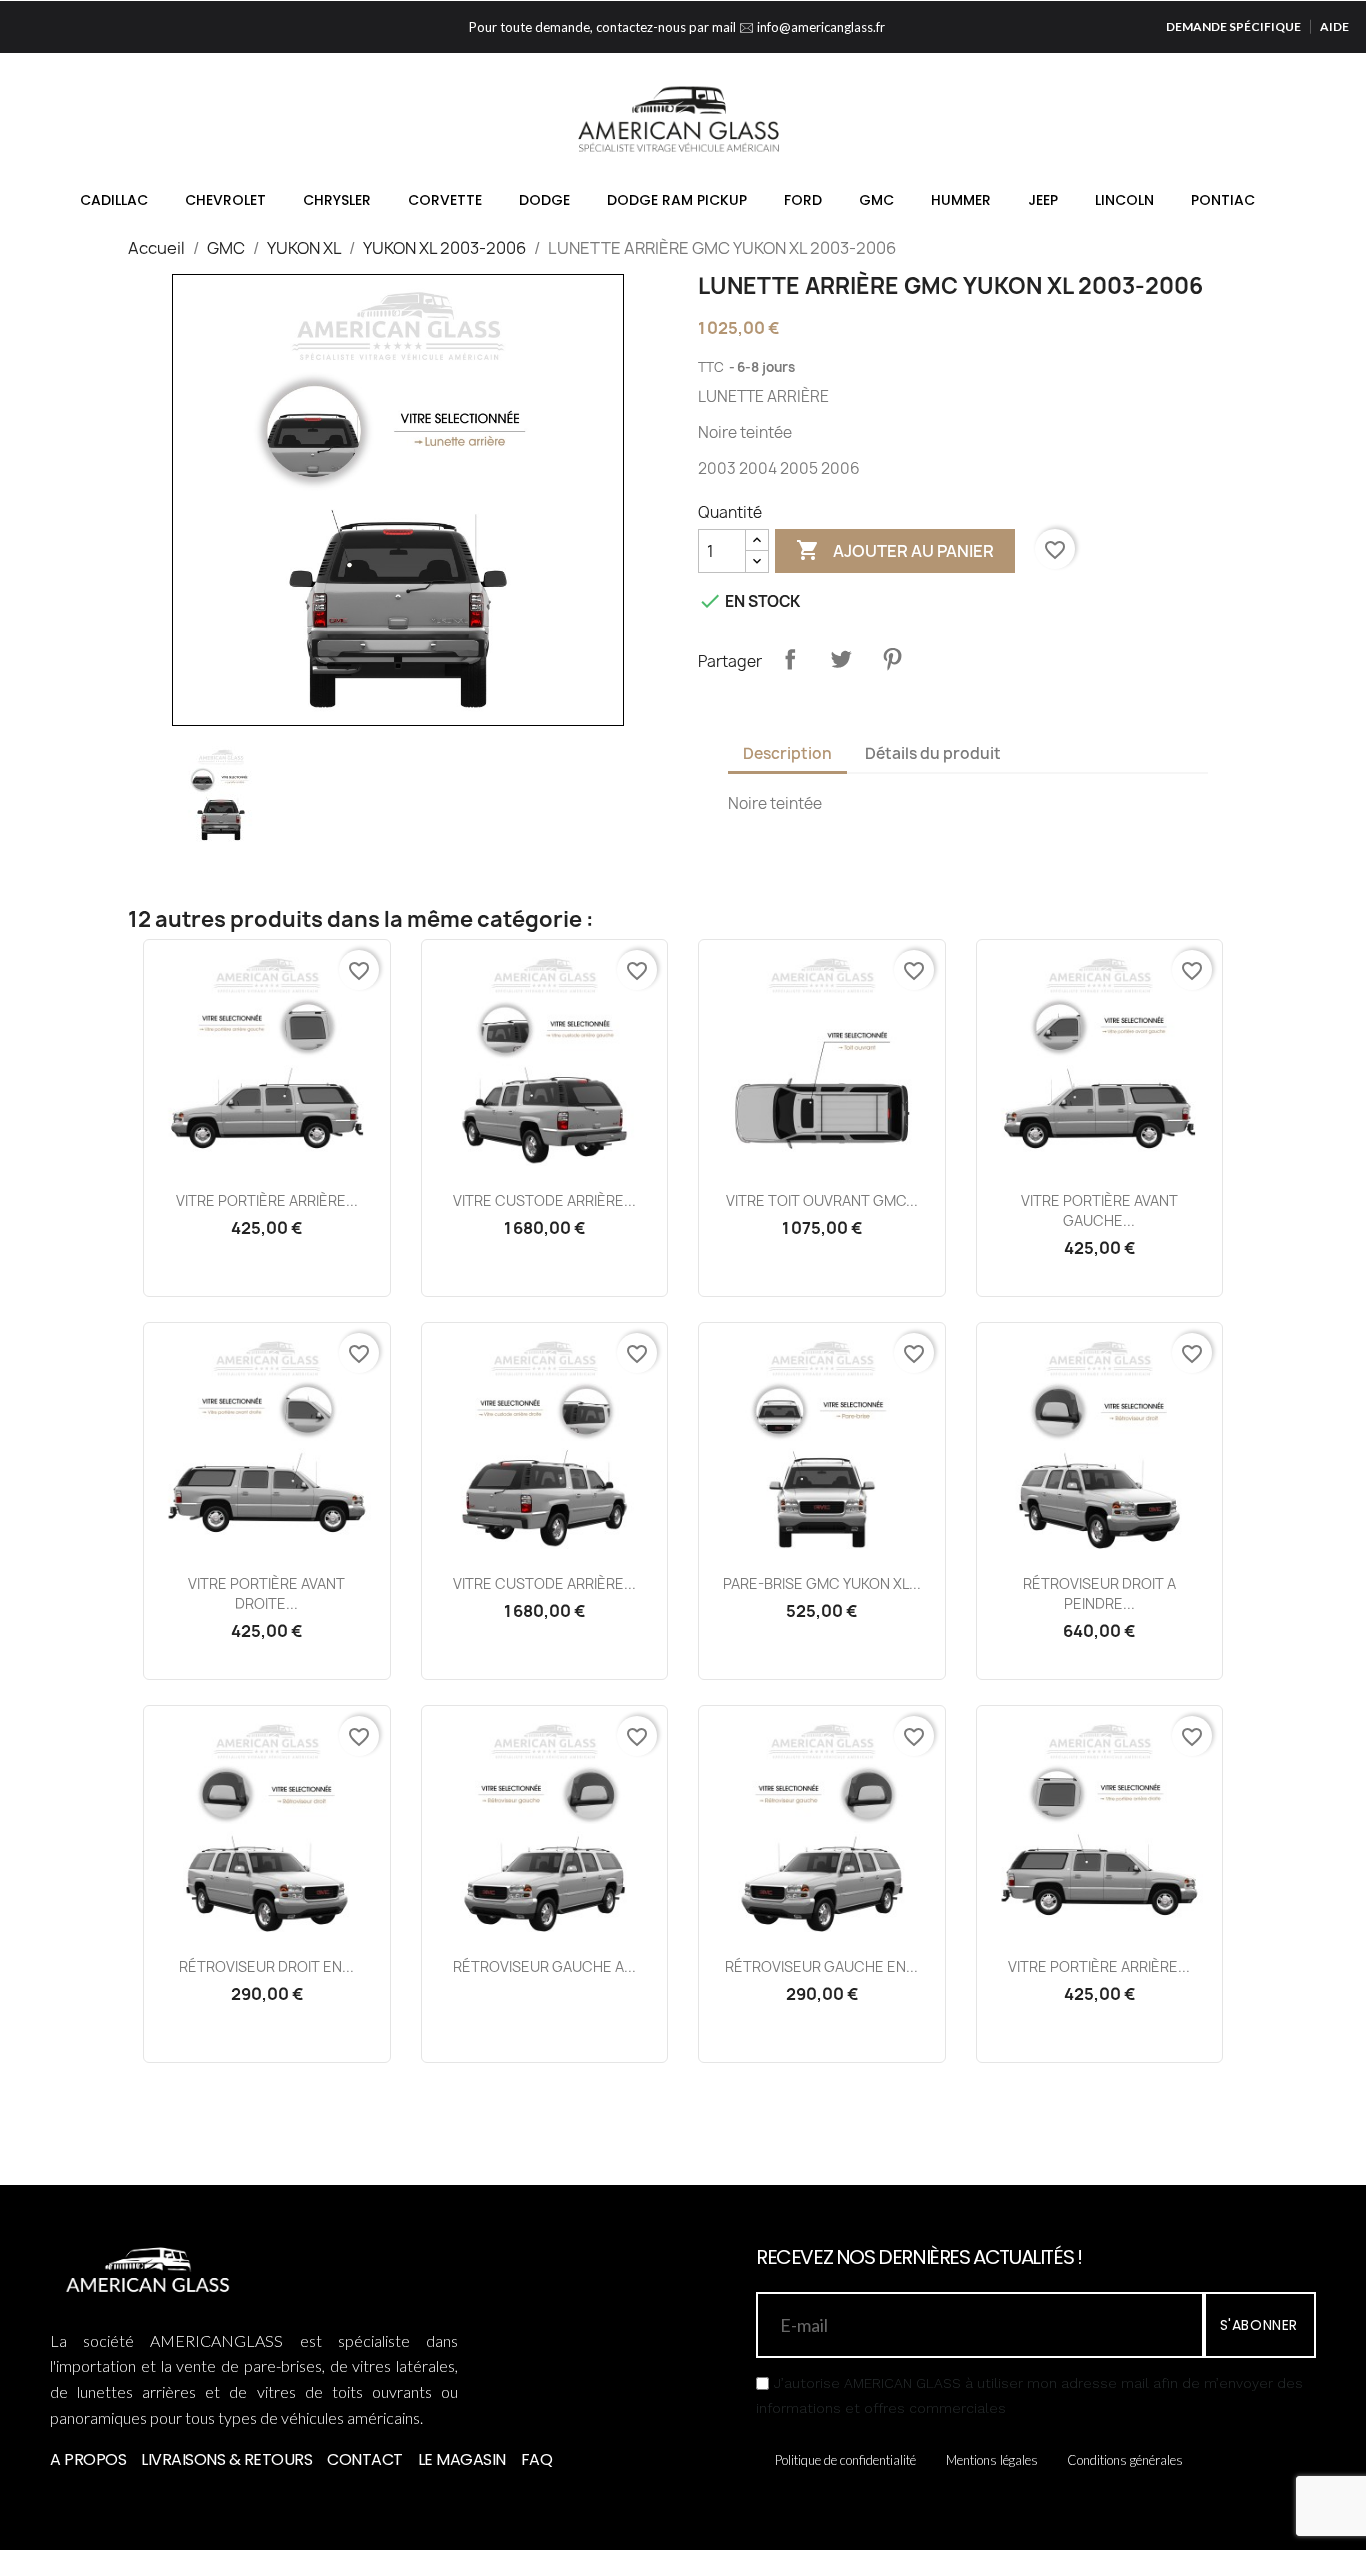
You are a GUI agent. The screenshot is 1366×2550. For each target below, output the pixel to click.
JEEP (1043, 200)
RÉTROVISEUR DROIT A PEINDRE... (1099, 1593)
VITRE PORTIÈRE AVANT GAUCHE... (1099, 1210)
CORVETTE (445, 200)
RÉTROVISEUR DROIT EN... (266, 1966)
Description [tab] (787, 753)
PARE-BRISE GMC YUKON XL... (822, 1583)
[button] (1196, 129)
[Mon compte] (1227, 128)
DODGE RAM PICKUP (677, 200)
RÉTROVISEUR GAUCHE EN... (821, 1966)
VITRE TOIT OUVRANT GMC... (822, 1200)
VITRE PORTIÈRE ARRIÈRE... (267, 1200)
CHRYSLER (337, 200)
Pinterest (892, 659)
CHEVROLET (225, 200)
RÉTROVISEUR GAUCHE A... (544, 1966)
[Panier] (1258, 127)
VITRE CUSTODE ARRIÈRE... (544, 1200)
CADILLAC (114, 200)
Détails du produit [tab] (933, 753)
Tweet (841, 659)
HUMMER (961, 200)
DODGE (544, 200)
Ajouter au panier (895, 550)
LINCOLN (1124, 200)
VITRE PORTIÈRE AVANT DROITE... (266, 1593)
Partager (790, 659)
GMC (876, 200)
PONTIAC (1223, 200)
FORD (803, 200)
